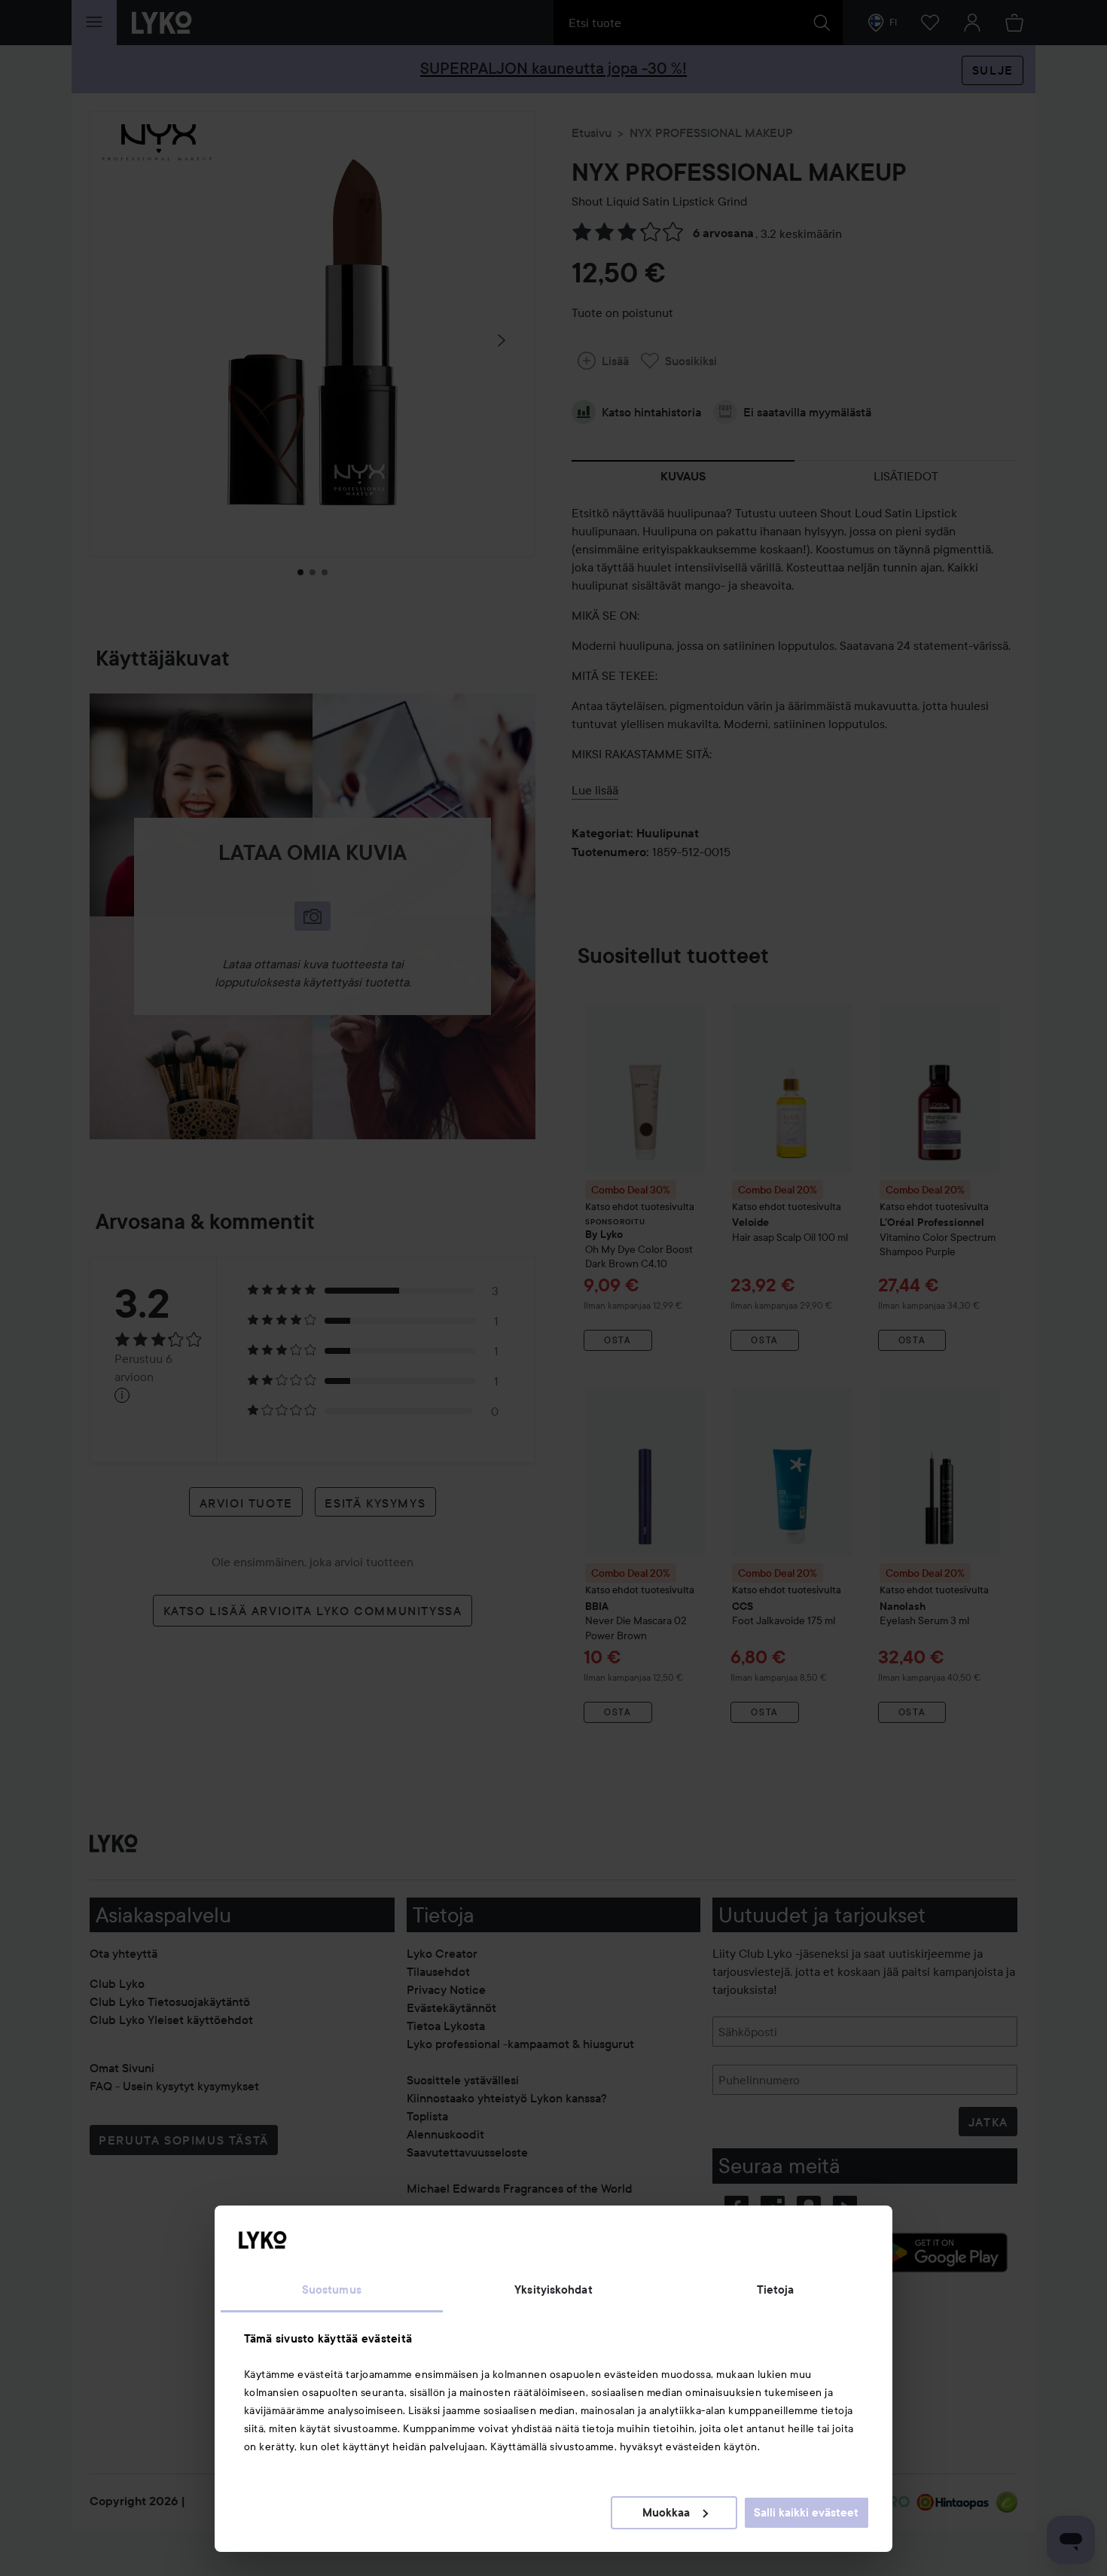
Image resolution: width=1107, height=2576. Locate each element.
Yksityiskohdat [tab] (553, 2290)
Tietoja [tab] (776, 2290)
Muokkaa (666, 2513)
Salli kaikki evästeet (806, 2513)
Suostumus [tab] (332, 2290)
